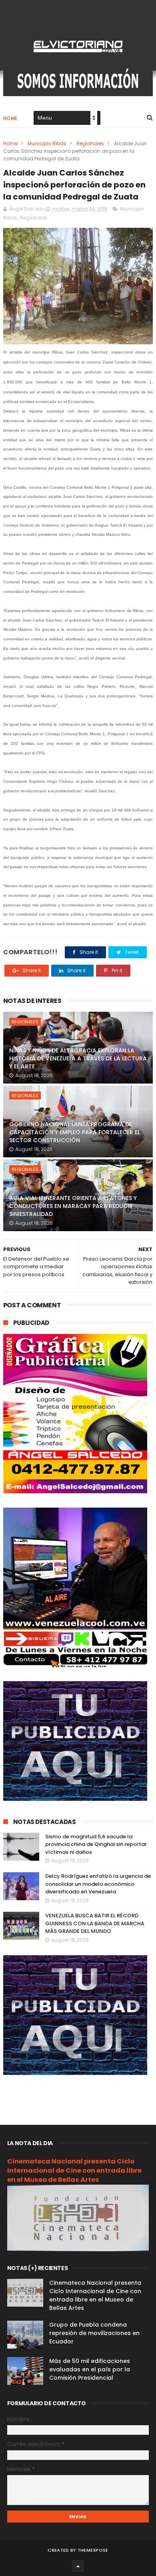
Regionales (90, 143)
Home (10, 118)
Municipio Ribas (47, 143)
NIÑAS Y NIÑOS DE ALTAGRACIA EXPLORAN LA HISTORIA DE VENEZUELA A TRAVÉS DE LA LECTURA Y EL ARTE (78, 1058)
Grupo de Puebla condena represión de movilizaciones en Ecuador (94, 2333)
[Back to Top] (78, 2566)
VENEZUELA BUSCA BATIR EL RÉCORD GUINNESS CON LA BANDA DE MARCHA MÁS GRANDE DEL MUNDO (95, 1923)
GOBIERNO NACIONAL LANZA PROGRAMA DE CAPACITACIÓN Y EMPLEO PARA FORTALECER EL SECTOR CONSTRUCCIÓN (75, 1132)
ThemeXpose (93, 2550)
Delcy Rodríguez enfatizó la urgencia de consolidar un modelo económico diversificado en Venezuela (98, 1884)
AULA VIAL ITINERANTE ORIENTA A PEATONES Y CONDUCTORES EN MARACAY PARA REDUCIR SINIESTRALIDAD (73, 1206)
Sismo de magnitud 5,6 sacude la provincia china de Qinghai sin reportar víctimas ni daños (96, 1844)
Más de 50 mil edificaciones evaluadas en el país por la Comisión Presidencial (90, 2369)
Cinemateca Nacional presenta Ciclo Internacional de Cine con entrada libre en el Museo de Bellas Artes (74, 2170)
